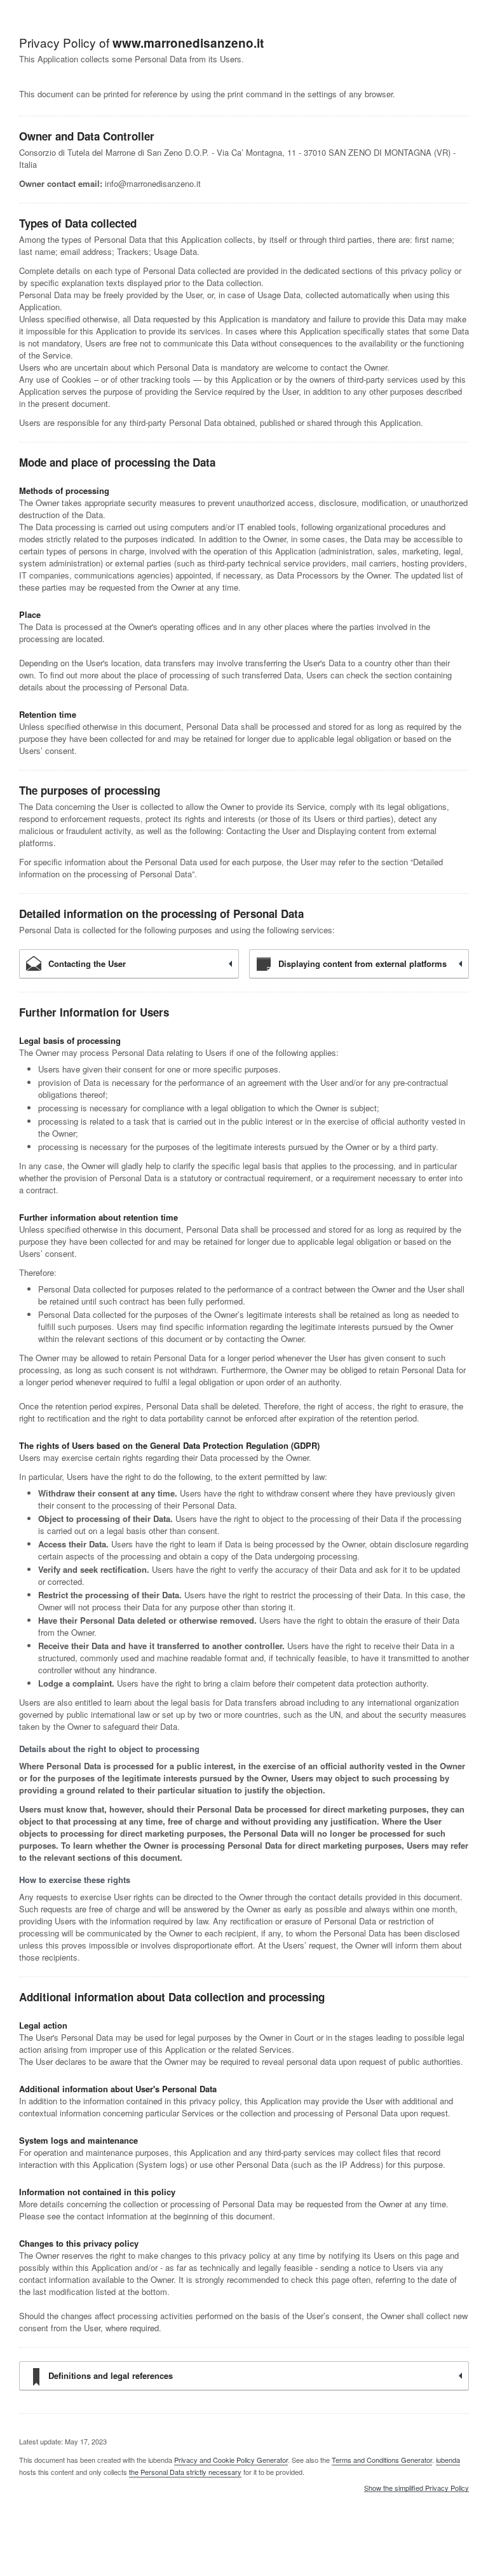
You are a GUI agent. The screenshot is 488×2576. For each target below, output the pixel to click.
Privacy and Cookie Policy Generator (231, 2460)
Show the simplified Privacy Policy (417, 2488)
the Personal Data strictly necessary (185, 2472)
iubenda (448, 2460)
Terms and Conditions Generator (382, 2460)
